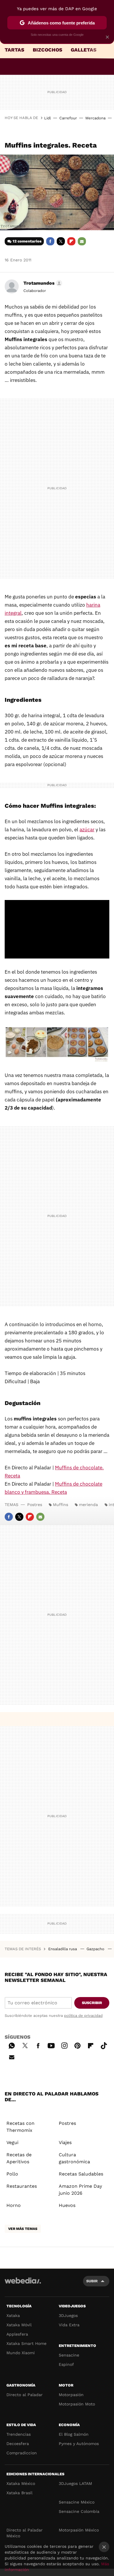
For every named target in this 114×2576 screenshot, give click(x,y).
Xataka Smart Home (26, 2343)
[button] (42, 283)
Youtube (51, 2045)
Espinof (66, 2364)
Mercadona (95, 118)
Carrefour (68, 118)
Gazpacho (96, 1949)
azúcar (87, 830)
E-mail (82, 241)
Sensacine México (77, 2502)
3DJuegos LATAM (75, 2483)
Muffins (61, 1505)
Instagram (64, 2045)
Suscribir (92, 2003)
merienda (88, 1505)
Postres (35, 1505)
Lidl (47, 118)
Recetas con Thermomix (20, 2127)
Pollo (12, 2174)
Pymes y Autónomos (79, 2444)
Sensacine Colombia (79, 2511)
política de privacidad (83, 2016)
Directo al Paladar (25, 2395)
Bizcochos (47, 50)
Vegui (12, 2142)
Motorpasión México (79, 2530)
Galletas (84, 50)
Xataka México (21, 2483)
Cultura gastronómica (74, 2158)
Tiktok (104, 2045)
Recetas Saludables (81, 2174)
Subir (92, 2281)
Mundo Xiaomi (21, 2353)
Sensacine (69, 2355)
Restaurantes (22, 2186)
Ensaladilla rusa (63, 1949)
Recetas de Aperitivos (19, 2158)
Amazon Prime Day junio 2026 (80, 2190)
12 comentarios (27, 241)
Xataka (13, 2315)
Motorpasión (71, 2395)
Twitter (61, 241)
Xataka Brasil (19, 2493)
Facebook (50, 241)
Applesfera (17, 2334)
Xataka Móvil (19, 2325)
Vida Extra (69, 2325)
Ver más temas (23, 2229)
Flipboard (71, 241)
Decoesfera (18, 2444)
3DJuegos (68, 2315)
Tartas (14, 50)
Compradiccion (22, 2453)
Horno (14, 2205)
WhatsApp (12, 2045)
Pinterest (77, 2045)
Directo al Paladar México (25, 2533)
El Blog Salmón (74, 2434)
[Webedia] (23, 2284)
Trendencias (19, 2434)
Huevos (67, 2205)
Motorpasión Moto (77, 2404)
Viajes (65, 2142)
